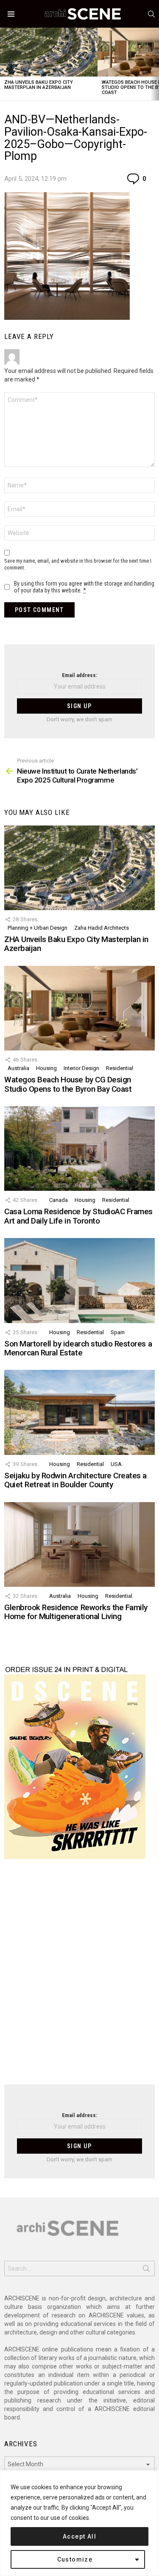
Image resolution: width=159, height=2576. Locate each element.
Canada (59, 1200)
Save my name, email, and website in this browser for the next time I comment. (78, 564)
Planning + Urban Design (38, 928)
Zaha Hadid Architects (102, 928)
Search (146, 2270)
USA (116, 1464)
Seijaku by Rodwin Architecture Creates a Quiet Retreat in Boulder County (75, 1480)
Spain (118, 1332)
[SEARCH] (151, 14)
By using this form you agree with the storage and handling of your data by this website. (84, 587)
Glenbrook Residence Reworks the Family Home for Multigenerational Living (76, 1612)
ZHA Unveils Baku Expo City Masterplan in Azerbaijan (39, 85)
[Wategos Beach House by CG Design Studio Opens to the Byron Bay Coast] (79, 1008)
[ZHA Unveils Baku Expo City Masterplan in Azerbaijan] (49, 52)
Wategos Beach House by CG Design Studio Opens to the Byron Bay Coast (68, 1084)
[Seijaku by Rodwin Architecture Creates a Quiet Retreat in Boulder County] (79, 1412)
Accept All (79, 2536)
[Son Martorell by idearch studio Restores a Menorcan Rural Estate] (79, 1280)
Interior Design (81, 1068)
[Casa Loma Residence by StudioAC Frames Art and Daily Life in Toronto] (79, 1149)
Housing (46, 1068)
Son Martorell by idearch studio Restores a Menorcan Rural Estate (78, 1348)
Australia (18, 1068)
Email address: (79, 675)
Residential (120, 1068)
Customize (75, 2559)
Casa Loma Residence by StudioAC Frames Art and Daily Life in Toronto (78, 1216)
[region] (79, 2523)
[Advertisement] (79, 1977)
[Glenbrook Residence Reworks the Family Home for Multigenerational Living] (79, 1544)
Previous (4, 64)
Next (155, 64)
